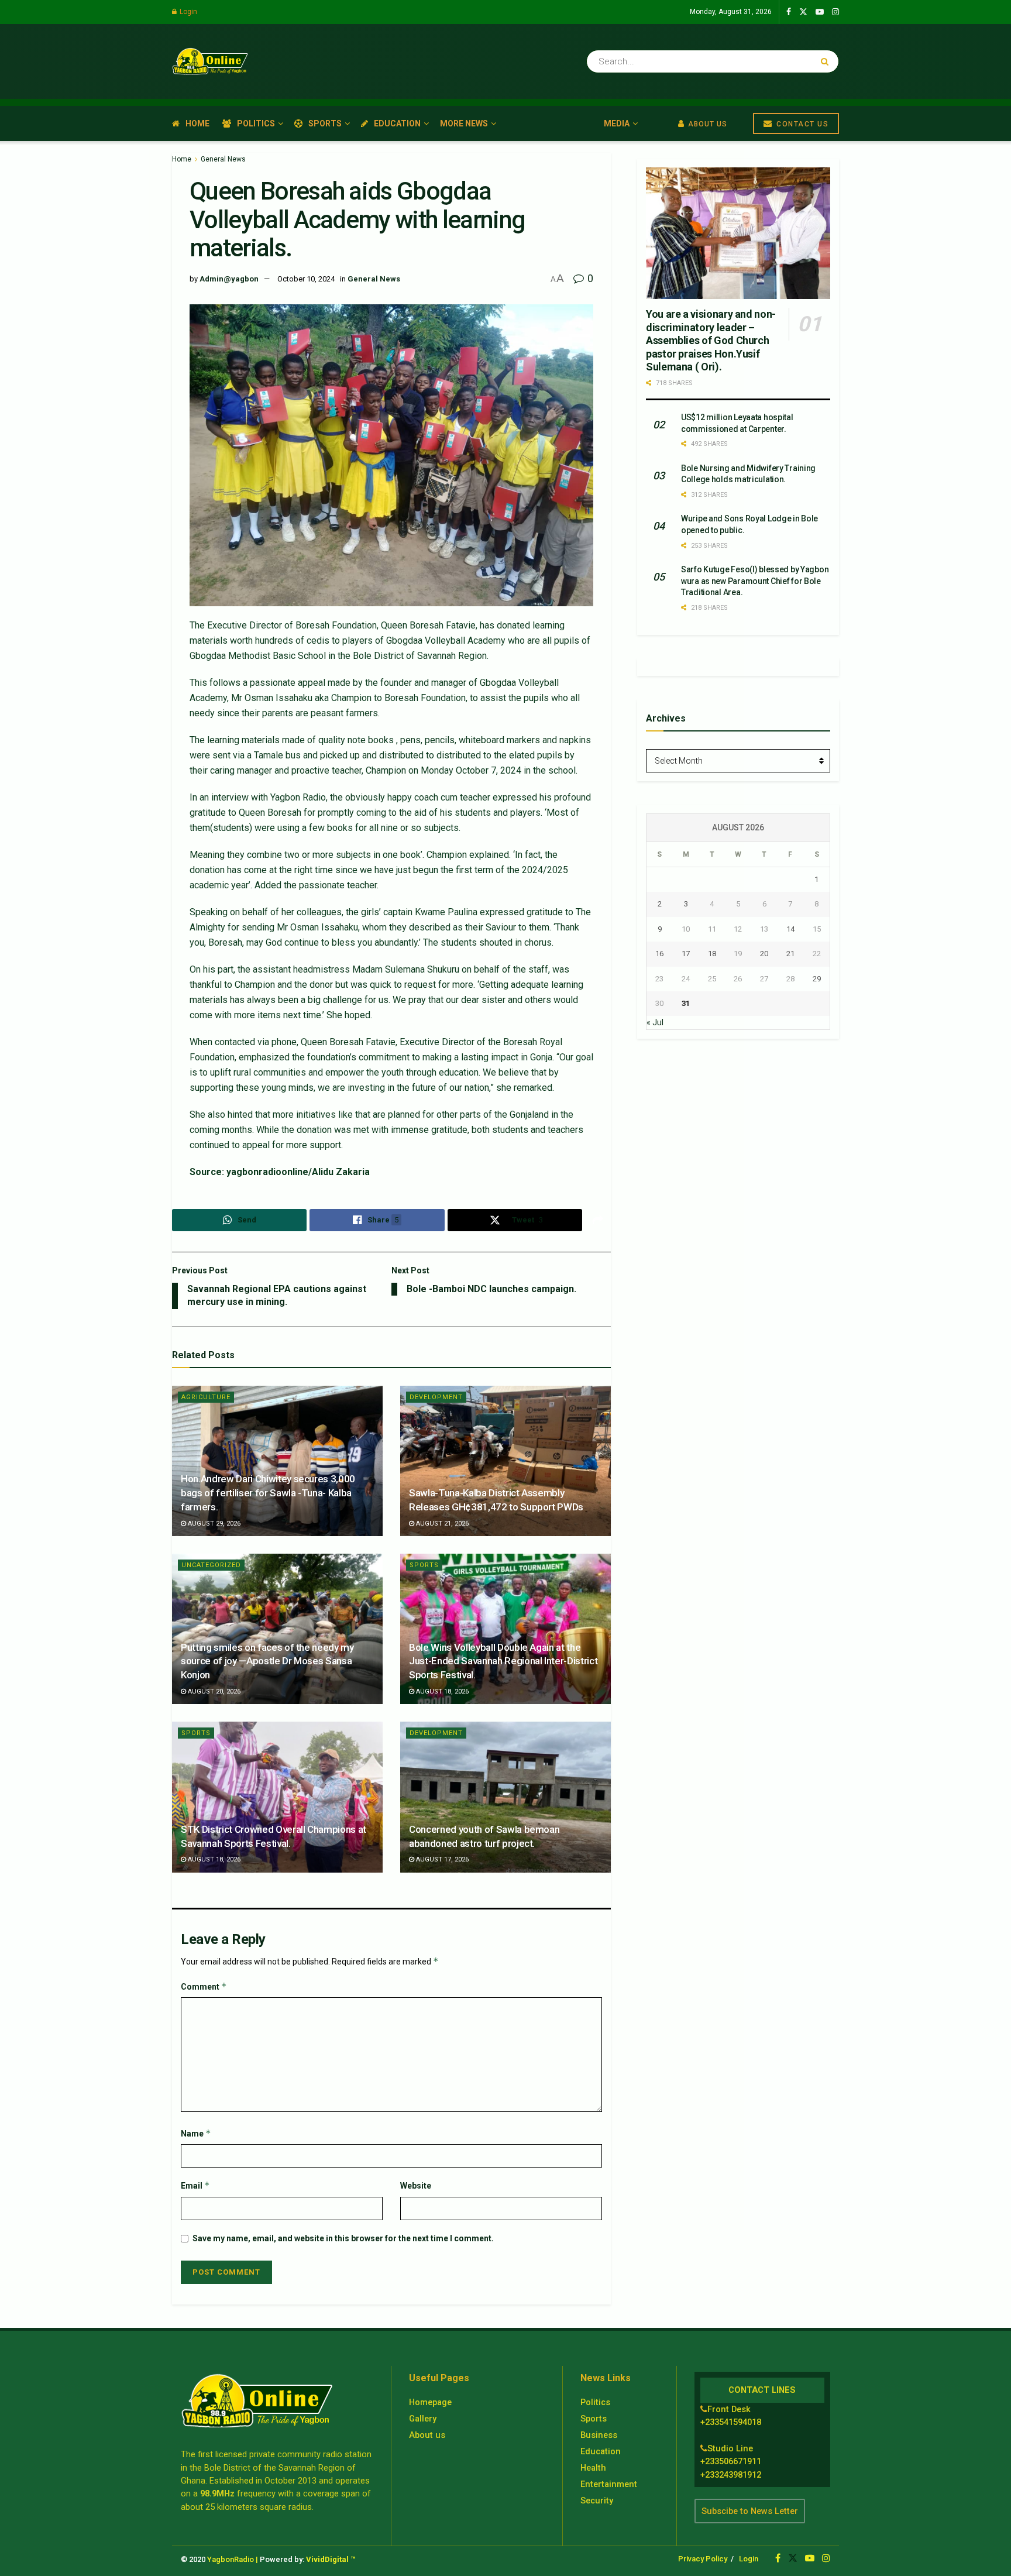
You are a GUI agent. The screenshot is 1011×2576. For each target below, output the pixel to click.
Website (416, 2186)
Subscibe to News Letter (750, 2511)
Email (195, 2185)
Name (196, 2133)
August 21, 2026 (441, 1524)
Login (188, 12)
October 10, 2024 (306, 279)
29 (817, 979)
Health (593, 2468)
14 (790, 929)
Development (436, 1397)
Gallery (423, 2419)
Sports (325, 123)
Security (597, 2501)
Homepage (430, 2402)
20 (764, 954)
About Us (706, 124)
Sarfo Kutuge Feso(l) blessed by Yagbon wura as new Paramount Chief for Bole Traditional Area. (755, 581)
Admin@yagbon (229, 279)
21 (790, 954)
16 (659, 954)
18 (712, 954)
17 (686, 954)
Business (599, 2435)
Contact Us (802, 124)
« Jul (655, 1022)
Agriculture (206, 1397)
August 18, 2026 (441, 1691)
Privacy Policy (703, 2559)
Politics (256, 123)
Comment (204, 1986)
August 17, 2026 (441, 1859)
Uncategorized (211, 1565)
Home (197, 123)
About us (427, 2435)
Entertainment (609, 2484)
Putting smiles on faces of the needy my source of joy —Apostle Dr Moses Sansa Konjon (267, 1661)
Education (397, 123)
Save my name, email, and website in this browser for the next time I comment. (343, 2238)
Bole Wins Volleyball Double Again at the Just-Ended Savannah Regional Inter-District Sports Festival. (503, 1661)
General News (223, 159)
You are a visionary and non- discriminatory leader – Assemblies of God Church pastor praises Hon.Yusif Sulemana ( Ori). (711, 340)
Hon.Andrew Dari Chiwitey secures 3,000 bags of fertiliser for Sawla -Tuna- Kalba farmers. (268, 1493)
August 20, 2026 (213, 1691)
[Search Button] (827, 61)
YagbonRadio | (233, 2559)
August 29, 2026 (213, 1524)
